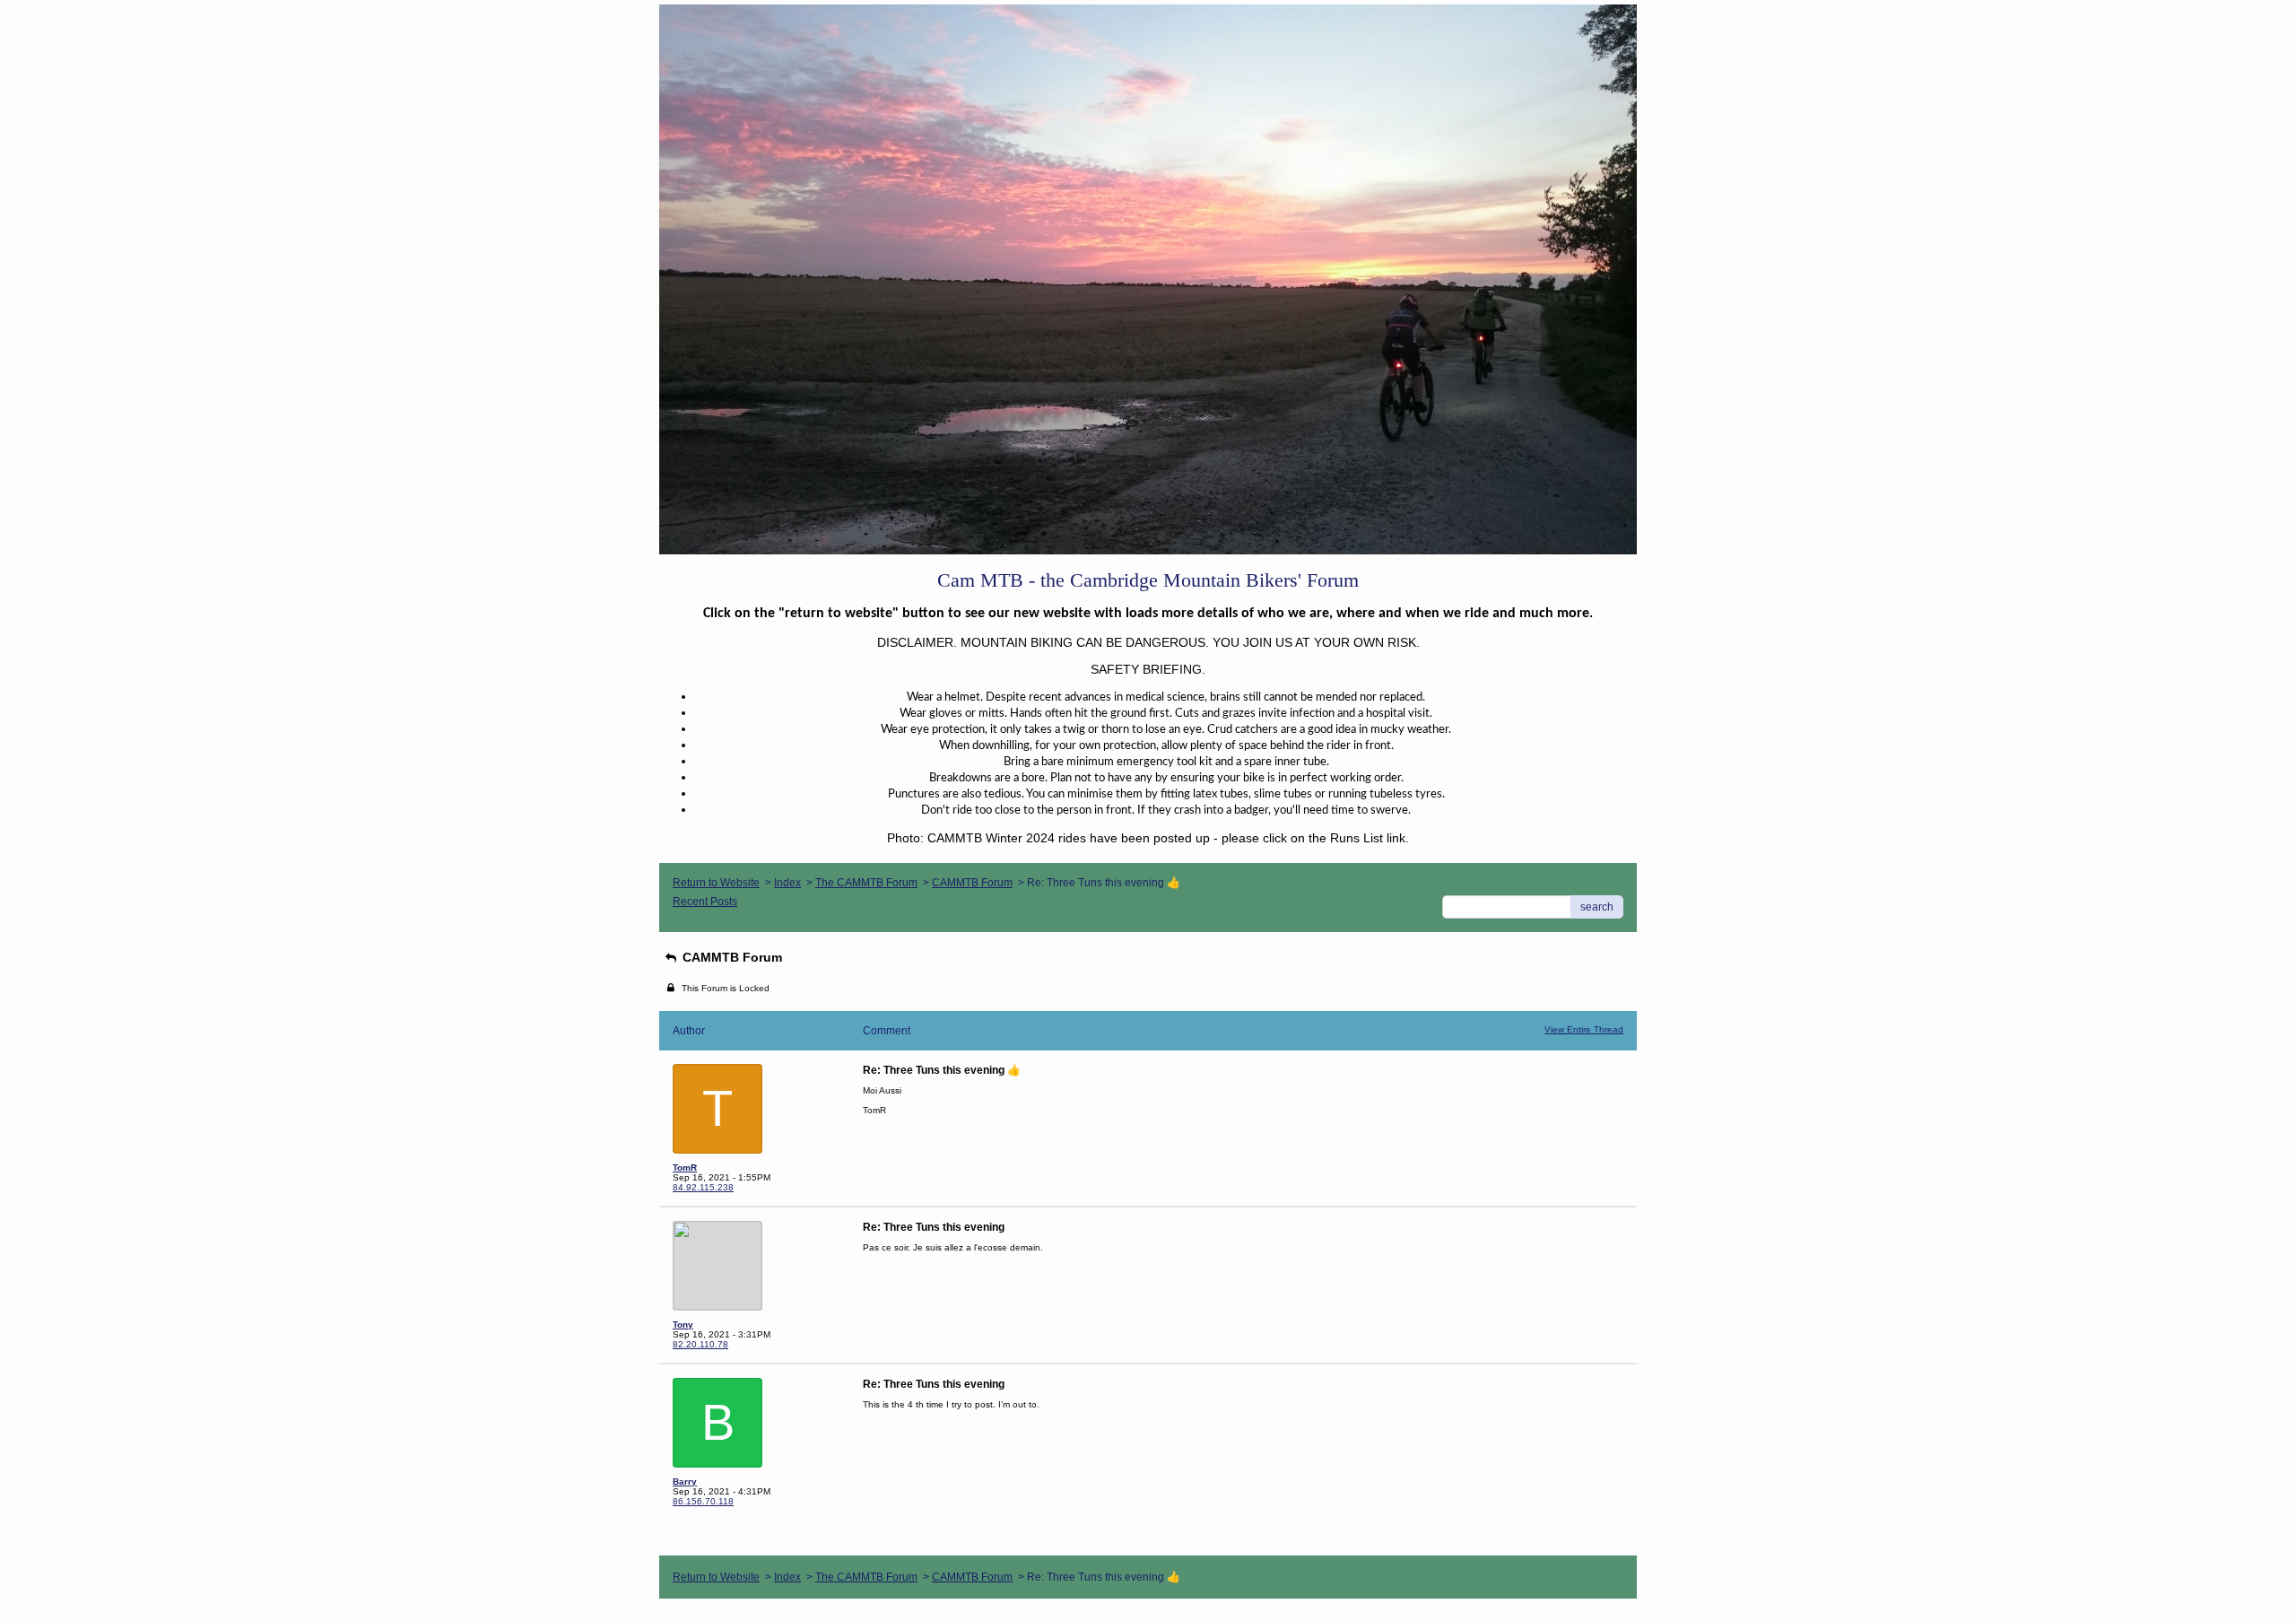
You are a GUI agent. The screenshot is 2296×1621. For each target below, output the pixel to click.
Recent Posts (705, 902)
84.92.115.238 (703, 1187)
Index (787, 883)
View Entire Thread (1584, 1029)
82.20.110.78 (700, 1344)
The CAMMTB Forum (866, 883)
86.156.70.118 (703, 1501)
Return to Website (716, 883)
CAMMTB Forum (972, 883)
